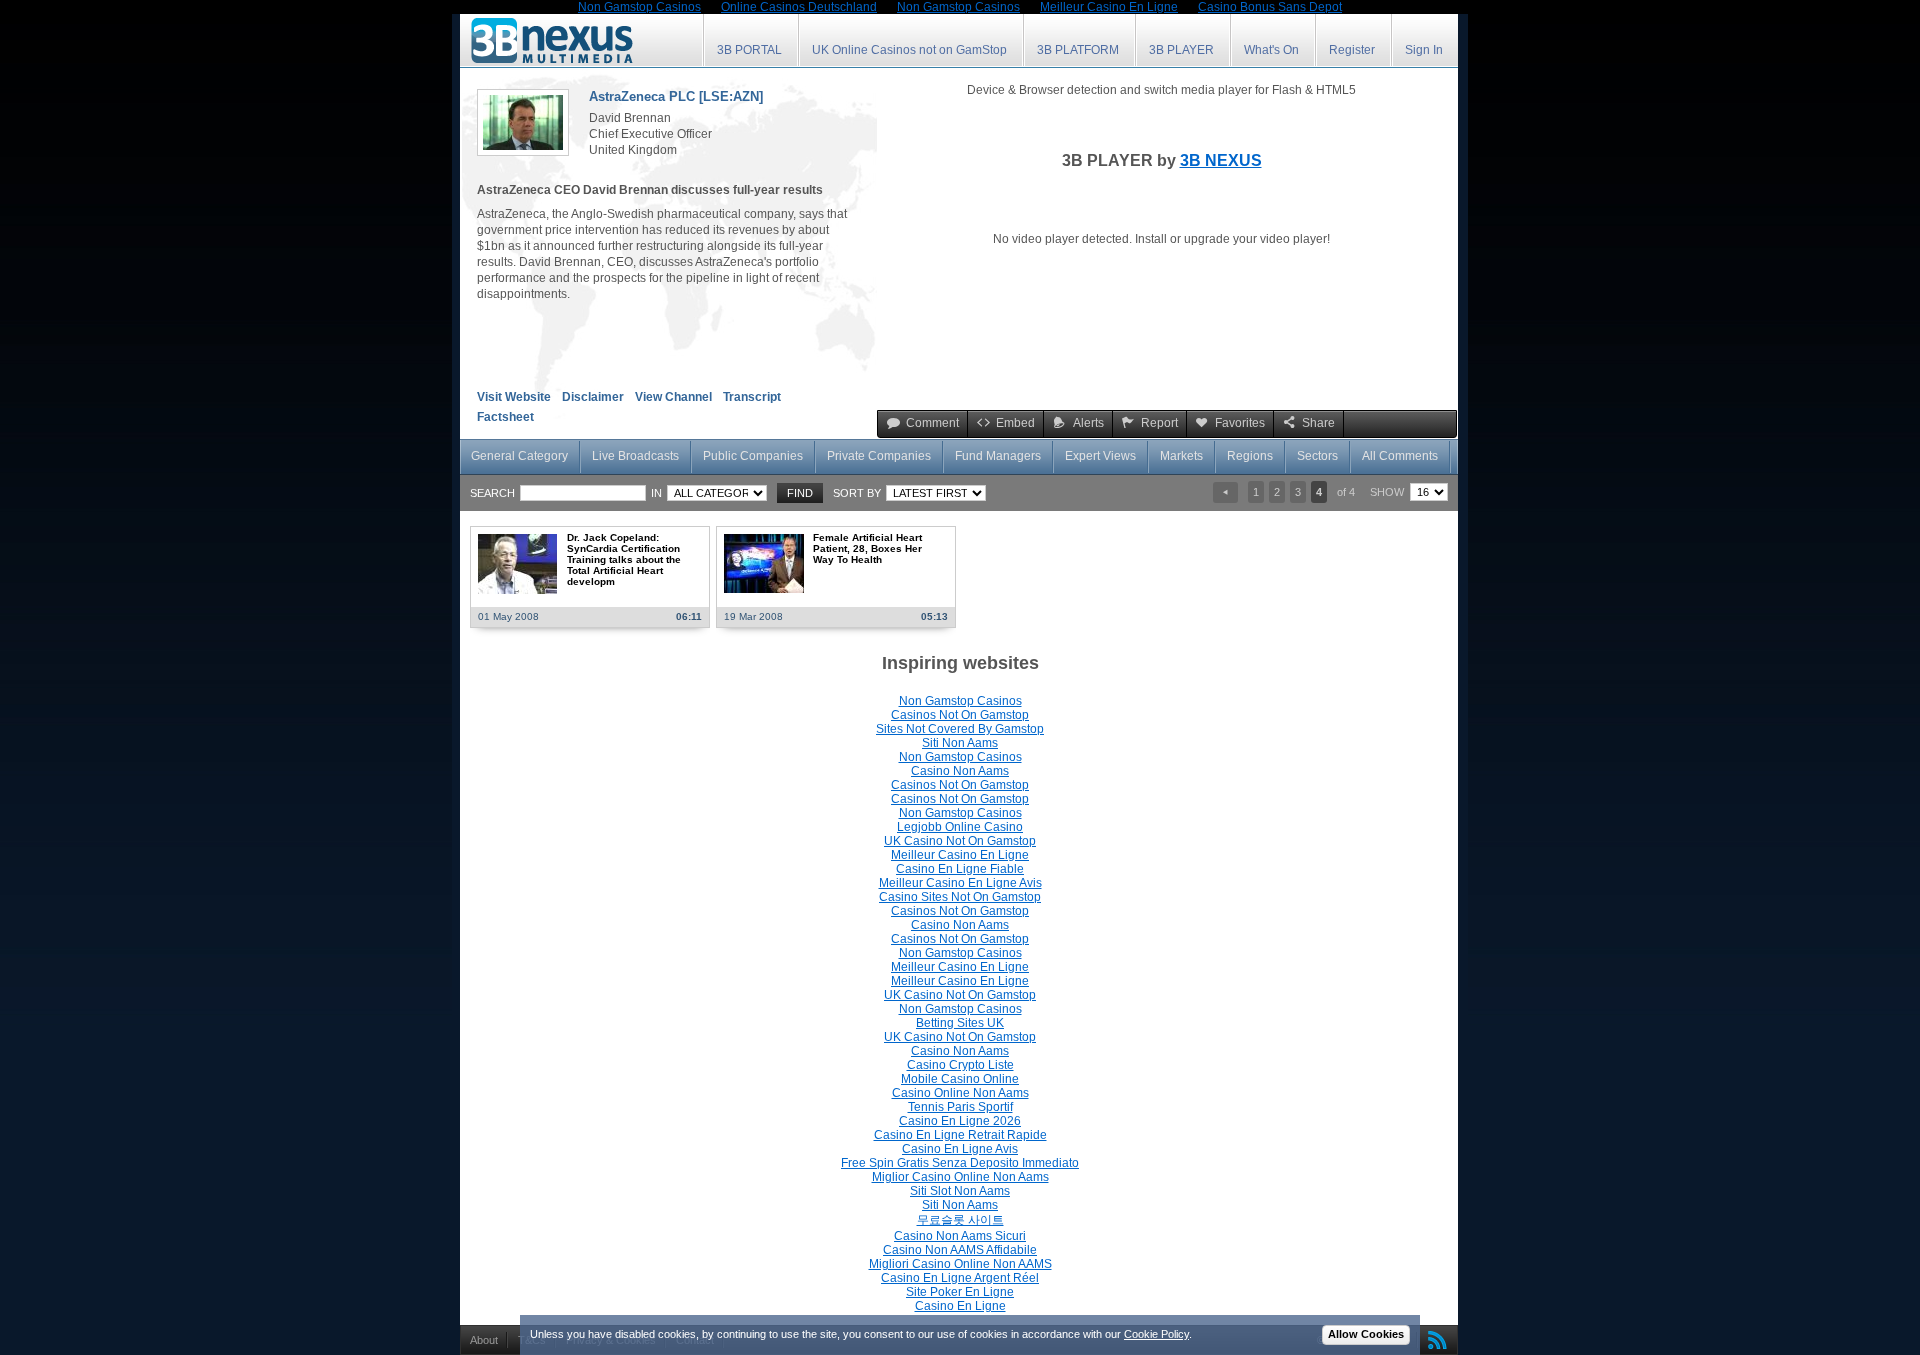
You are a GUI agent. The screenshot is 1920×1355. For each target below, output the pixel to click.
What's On (1271, 50)
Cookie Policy (1156, 1334)
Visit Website (514, 397)
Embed (1015, 423)
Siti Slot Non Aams (960, 1191)
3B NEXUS (1221, 160)
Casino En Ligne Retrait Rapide (960, 1135)
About (484, 1340)
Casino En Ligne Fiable (960, 869)
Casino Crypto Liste (960, 1065)
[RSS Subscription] (1433, 1340)
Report (1159, 423)
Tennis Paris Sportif (960, 1107)
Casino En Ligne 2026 (960, 1121)
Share (1318, 423)
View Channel (673, 397)
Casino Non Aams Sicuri (960, 1236)
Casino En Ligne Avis (960, 1149)
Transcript (752, 397)
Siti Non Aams (960, 743)
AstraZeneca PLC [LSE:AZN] (676, 96)
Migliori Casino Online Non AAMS (960, 1264)
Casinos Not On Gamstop (960, 715)
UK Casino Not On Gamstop (960, 841)
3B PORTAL (749, 50)
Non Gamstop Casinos (960, 701)
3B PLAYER (1181, 50)
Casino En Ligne (960, 1306)
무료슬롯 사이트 (960, 1220)
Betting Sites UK (960, 1023)
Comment (932, 423)
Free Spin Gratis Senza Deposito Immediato (960, 1163)
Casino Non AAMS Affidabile (960, 1250)
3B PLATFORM (1078, 50)
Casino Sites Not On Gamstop (960, 897)
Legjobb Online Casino (960, 827)
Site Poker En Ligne (960, 1292)
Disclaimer (593, 397)
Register (1352, 50)
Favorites (1240, 423)
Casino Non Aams (960, 771)
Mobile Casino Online (960, 1079)
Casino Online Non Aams (960, 1093)
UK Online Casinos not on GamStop (909, 50)
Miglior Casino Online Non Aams (960, 1177)
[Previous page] (1225, 492)
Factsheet (505, 417)
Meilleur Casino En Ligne (960, 855)
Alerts (1088, 423)
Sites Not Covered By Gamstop (960, 729)
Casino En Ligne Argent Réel (960, 1278)
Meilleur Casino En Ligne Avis (960, 883)
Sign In (1424, 50)
